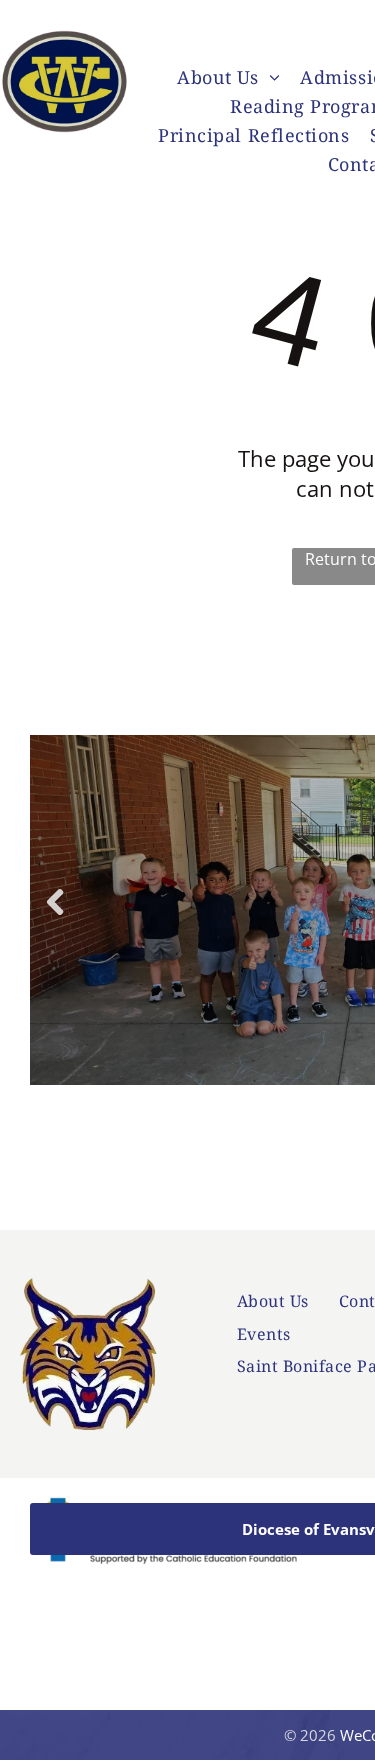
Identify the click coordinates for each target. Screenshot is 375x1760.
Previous (54, 916)
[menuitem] (228, 79)
